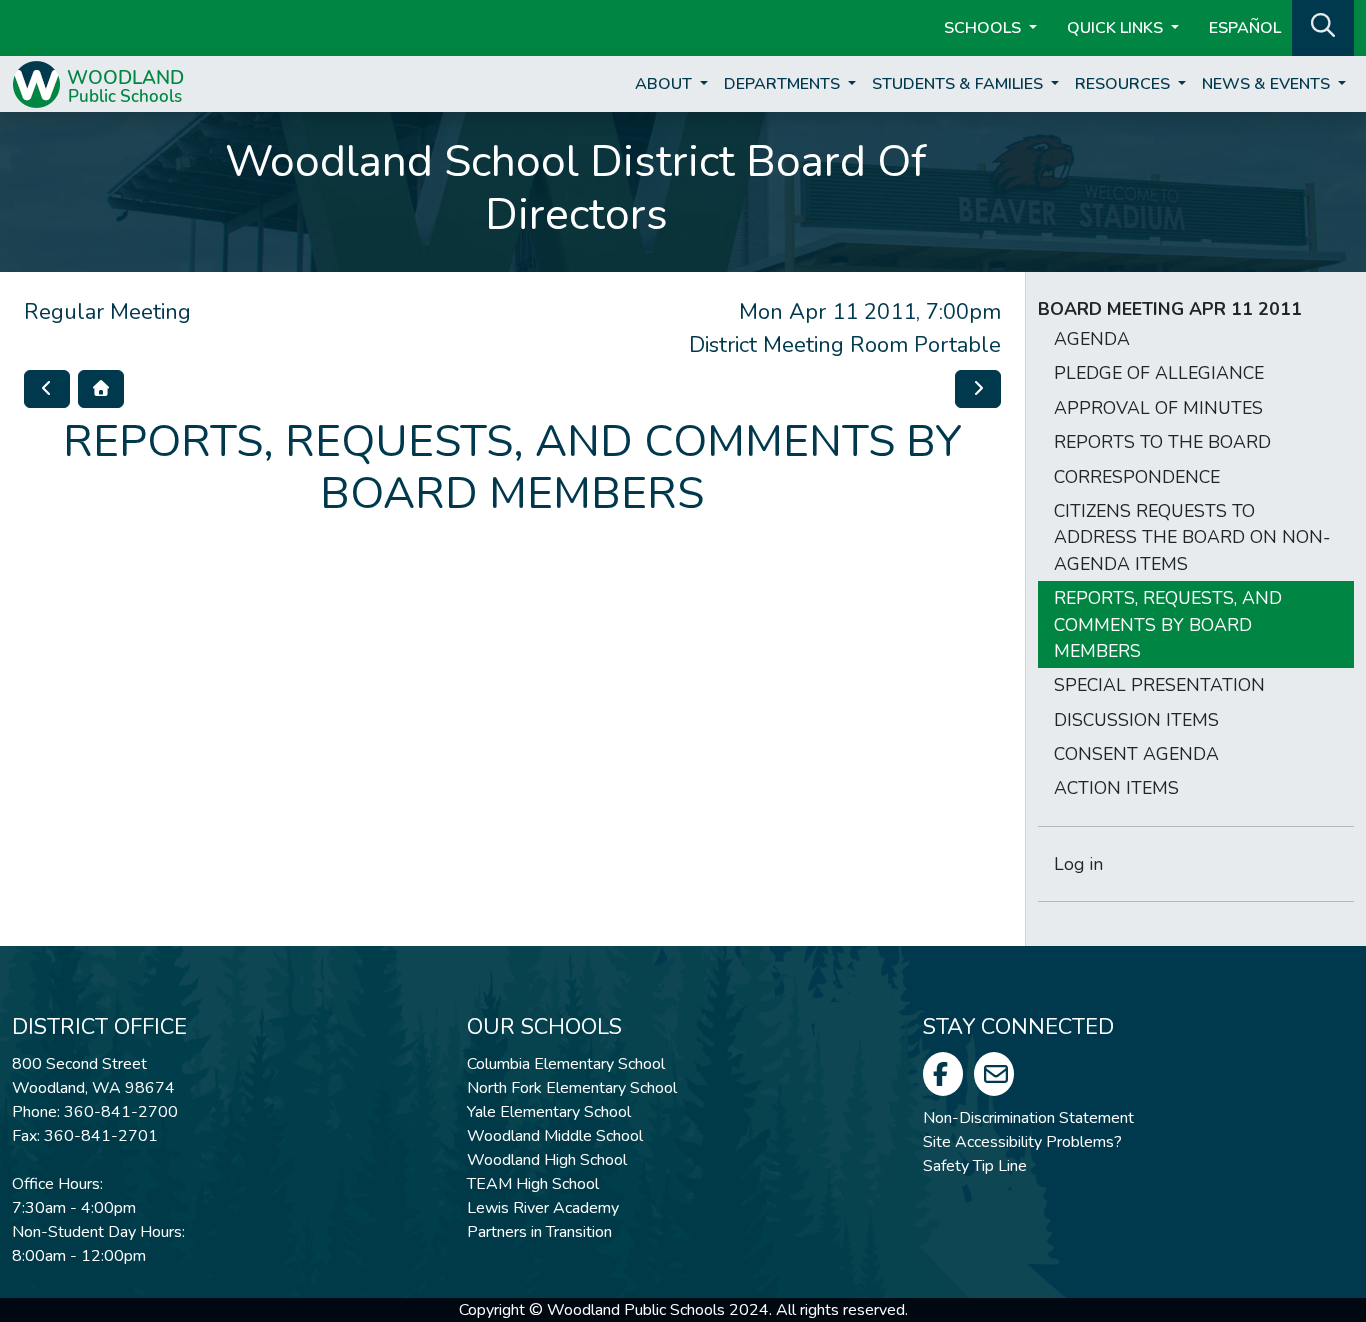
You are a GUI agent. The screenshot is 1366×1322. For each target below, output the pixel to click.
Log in (1078, 864)
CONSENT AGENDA (1136, 754)
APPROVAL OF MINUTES (1158, 408)
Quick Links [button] (1117, 28)
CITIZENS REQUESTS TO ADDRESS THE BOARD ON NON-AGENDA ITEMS (1192, 537)
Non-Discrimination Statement (1028, 1118)
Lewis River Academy (543, 1208)
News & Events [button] (1268, 84)
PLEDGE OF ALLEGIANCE (1159, 373)
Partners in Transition (539, 1232)
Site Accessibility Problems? (1022, 1142)
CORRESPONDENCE (1137, 477)
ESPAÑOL (1245, 28)
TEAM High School (533, 1184)
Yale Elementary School (549, 1112)
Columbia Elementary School (566, 1064)
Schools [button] (984, 28)
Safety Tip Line (975, 1166)
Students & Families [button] (959, 84)
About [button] (665, 84)
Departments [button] (784, 84)
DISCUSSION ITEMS (1136, 720)
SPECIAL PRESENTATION (1159, 685)
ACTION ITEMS (1116, 788)
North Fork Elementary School (572, 1088)
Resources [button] (1124, 84)
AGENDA (1092, 339)
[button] (1323, 26)
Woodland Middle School (555, 1136)
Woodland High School (547, 1160)
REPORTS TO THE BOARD (1162, 442)
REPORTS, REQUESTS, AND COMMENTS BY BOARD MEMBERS (1168, 624)
